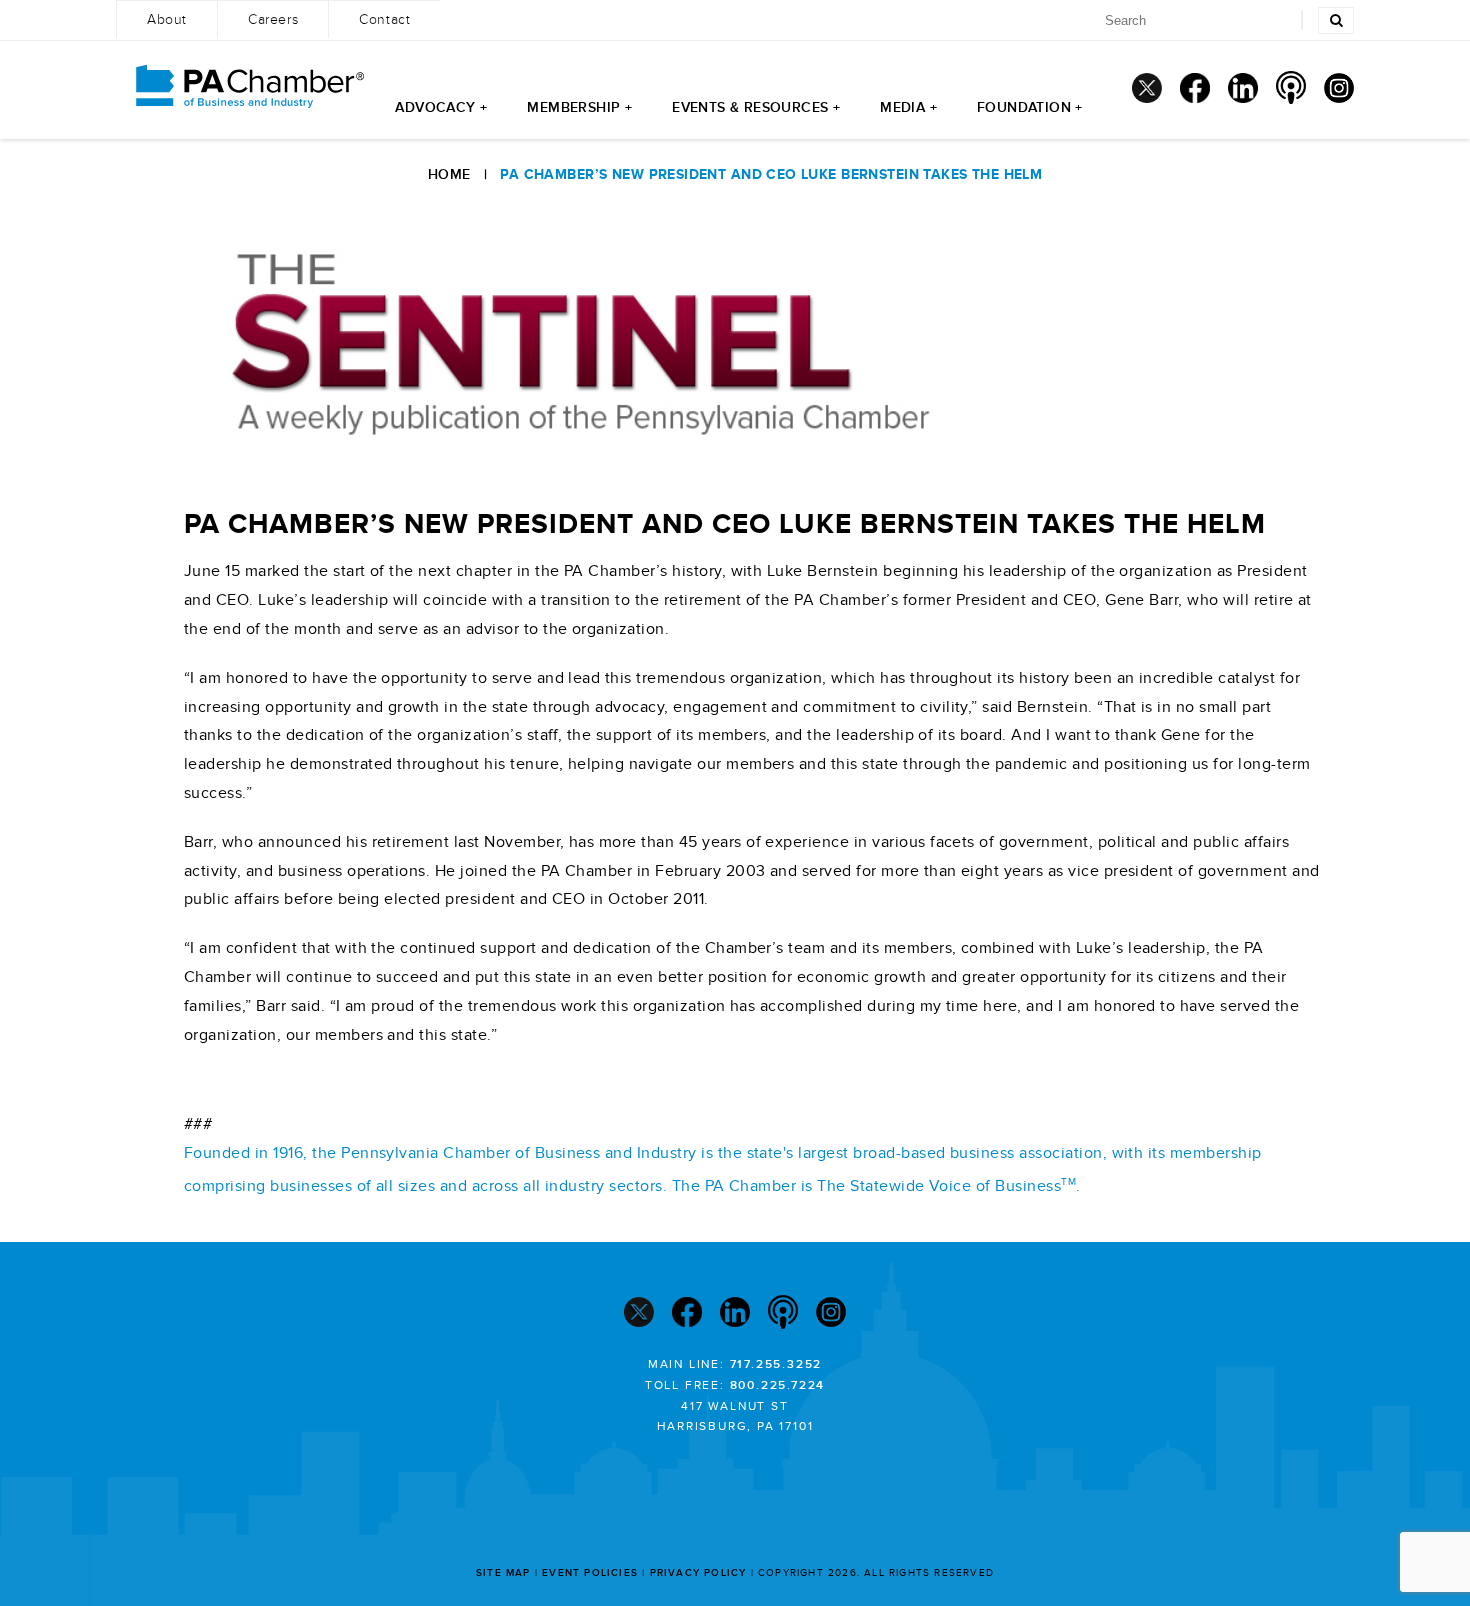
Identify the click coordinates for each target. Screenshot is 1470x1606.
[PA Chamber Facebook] (1195, 88)
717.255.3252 (776, 1364)
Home (449, 174)
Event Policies (590, 1573)
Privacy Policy (698, 1573)
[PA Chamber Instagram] (1339, 88)
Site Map (503, 1573)
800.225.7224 (778, 1385)
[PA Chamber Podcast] (1291, 87)
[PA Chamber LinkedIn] (1243, 88)
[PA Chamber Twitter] (1147, 88)
